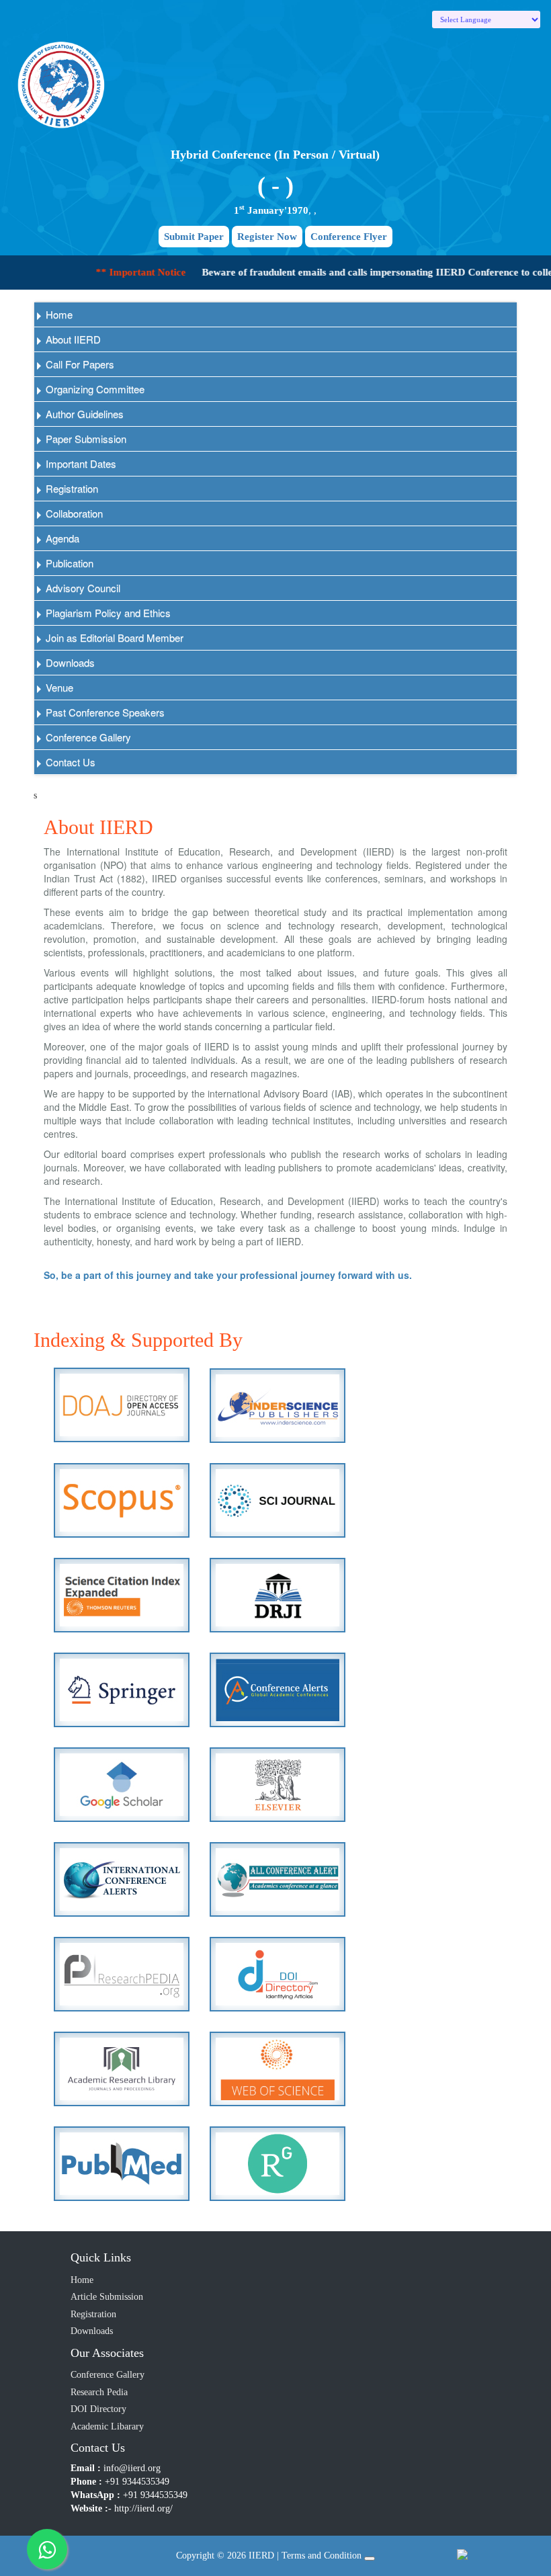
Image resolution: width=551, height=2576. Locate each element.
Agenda (61, 538)
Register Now (267, 237)
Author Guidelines (83, 414)
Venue (58, 687)
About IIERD (72, 339)
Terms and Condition (322, 2556)
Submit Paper (194, 237)
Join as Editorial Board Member (113, 637)
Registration (71, 488)
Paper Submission (85, 439)
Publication (68, 563)
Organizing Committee (94, 389)
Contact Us (69, 762)
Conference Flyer (349, 237)
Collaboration (73, 513)
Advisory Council (82, 588)
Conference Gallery (87, 737)
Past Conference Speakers (104, 712)
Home (58, 314)
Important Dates (80, 463)
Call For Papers (79, 364)
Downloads (69, 662)
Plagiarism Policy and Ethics (107, 613)
